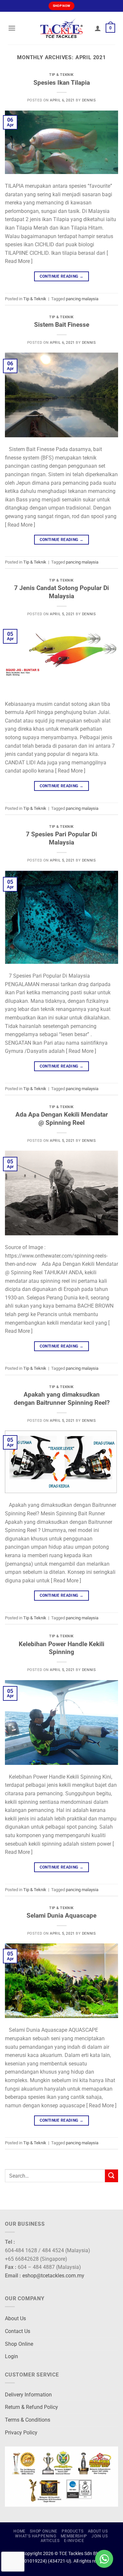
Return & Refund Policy (31, 2407)
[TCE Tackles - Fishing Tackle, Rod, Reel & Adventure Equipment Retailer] (62, 28)
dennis (89, 100)
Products (72, 2531)
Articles (50, 2541)
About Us (15, 2318)
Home (19, 2531)
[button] (12, 28)
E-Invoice (74, 2541)
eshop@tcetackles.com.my (53, 2276)
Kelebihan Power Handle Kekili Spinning (61, 1648)
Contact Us (18, 2331)
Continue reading (62, 276)
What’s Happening (36, 2536)
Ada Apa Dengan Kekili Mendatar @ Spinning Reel (62, 1119)
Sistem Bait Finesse (62, 325)
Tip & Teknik (61, 75)
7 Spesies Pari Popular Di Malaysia (61, 838)
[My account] (98, 28)
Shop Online (19, 2344)
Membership (74, 2536)
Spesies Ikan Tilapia (62, 83)
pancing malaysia (82, 299)
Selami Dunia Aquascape (61, 1915)
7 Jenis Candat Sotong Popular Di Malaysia (61, 592)
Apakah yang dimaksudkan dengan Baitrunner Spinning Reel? (62, 1399)
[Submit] (112, 2176)
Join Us (100, 2536)
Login (11, 2356)
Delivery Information (28, 2395)
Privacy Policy (21, 2433)
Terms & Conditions (28, 2420)
